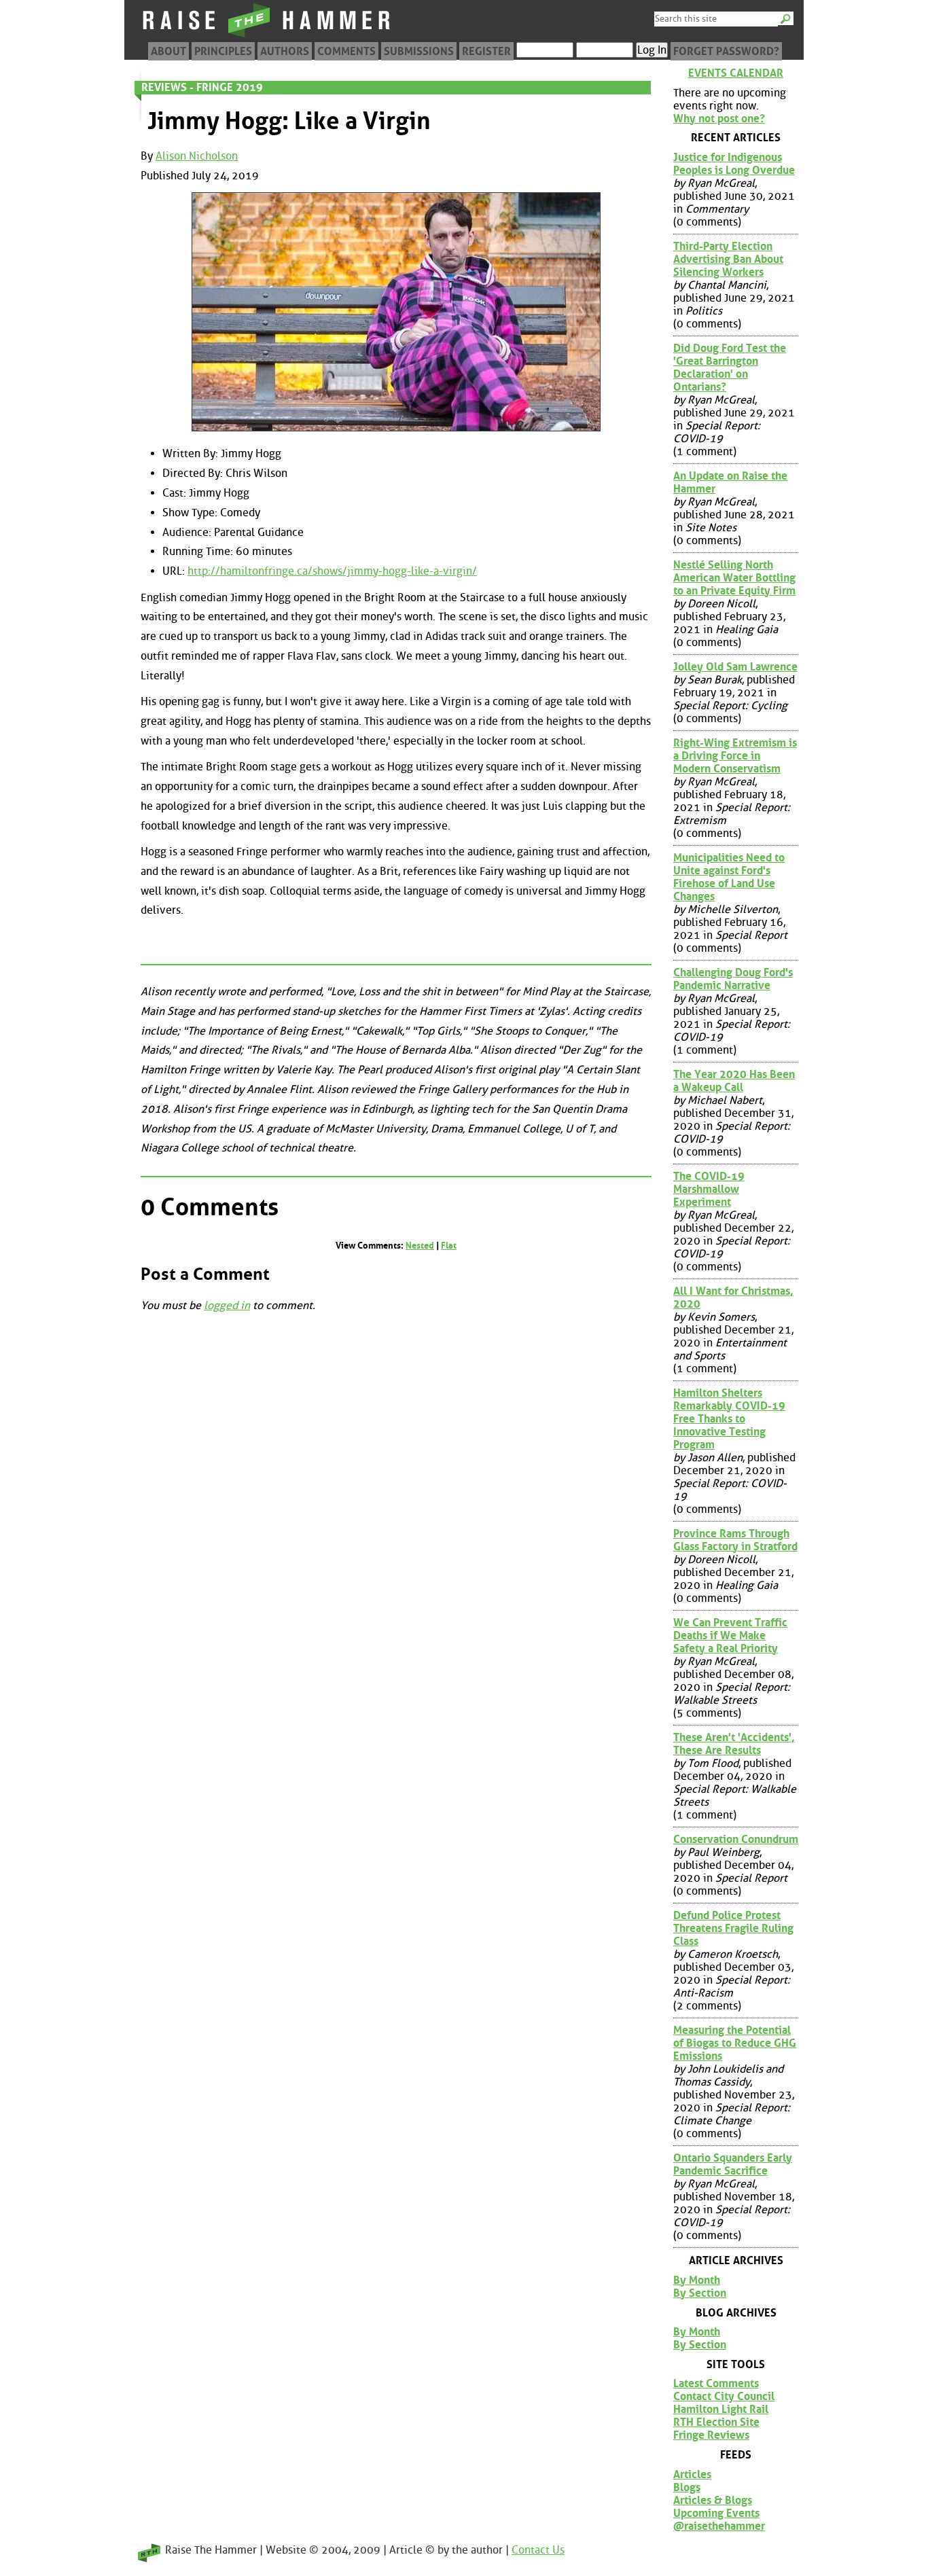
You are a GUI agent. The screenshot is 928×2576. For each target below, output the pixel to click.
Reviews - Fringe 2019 (202, 87)
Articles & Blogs (713, 2500)
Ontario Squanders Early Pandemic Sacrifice (733, 2164)
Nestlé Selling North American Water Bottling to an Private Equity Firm (734, 578)
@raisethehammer (719, 2526)
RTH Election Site (716, 2422)
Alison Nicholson (197, 156)
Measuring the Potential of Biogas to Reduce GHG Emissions (735, 2043)
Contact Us (538, 2550)
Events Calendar (736, 73)
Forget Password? (726, 51)
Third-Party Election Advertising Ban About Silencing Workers (728, 259)
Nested (420, 1246)
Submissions (419, 51)
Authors (285, 51)
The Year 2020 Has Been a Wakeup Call (734, 1081)
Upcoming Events (716, 2513)
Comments (346, 51)
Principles (223, 51)
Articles (692, 2474)
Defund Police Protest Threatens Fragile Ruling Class (733, 1928)
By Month (697, 2280)
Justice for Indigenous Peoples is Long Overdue (734, 164)
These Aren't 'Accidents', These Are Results (734, 1744)
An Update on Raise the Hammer (730, 482)
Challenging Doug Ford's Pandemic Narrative (733, 979)
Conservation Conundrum (736, 1839)
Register (486, 51)
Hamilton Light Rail (721, 2409)
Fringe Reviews (711, 2435)
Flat (449, 1246)
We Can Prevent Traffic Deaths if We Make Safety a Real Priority (730, 1635)
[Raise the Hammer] (267, 37)
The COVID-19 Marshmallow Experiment (709, 1189)
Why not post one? (719, 119)
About (168, 51)
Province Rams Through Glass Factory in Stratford (735, 1540)
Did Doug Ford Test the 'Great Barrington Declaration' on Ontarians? (730, 368)
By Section (700, 2293)
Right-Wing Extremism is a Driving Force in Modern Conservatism (735, 756)
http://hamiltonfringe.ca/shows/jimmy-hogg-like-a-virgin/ (332, 571)
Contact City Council (724, 2396)
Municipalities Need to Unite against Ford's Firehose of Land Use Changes (729, 877)
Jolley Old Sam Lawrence (735, 667)
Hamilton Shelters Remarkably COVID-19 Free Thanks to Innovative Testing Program (729, 1419)
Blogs (687, 2487)
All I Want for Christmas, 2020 (733, 1298)
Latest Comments (716, 2383)
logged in (227, 1305)
